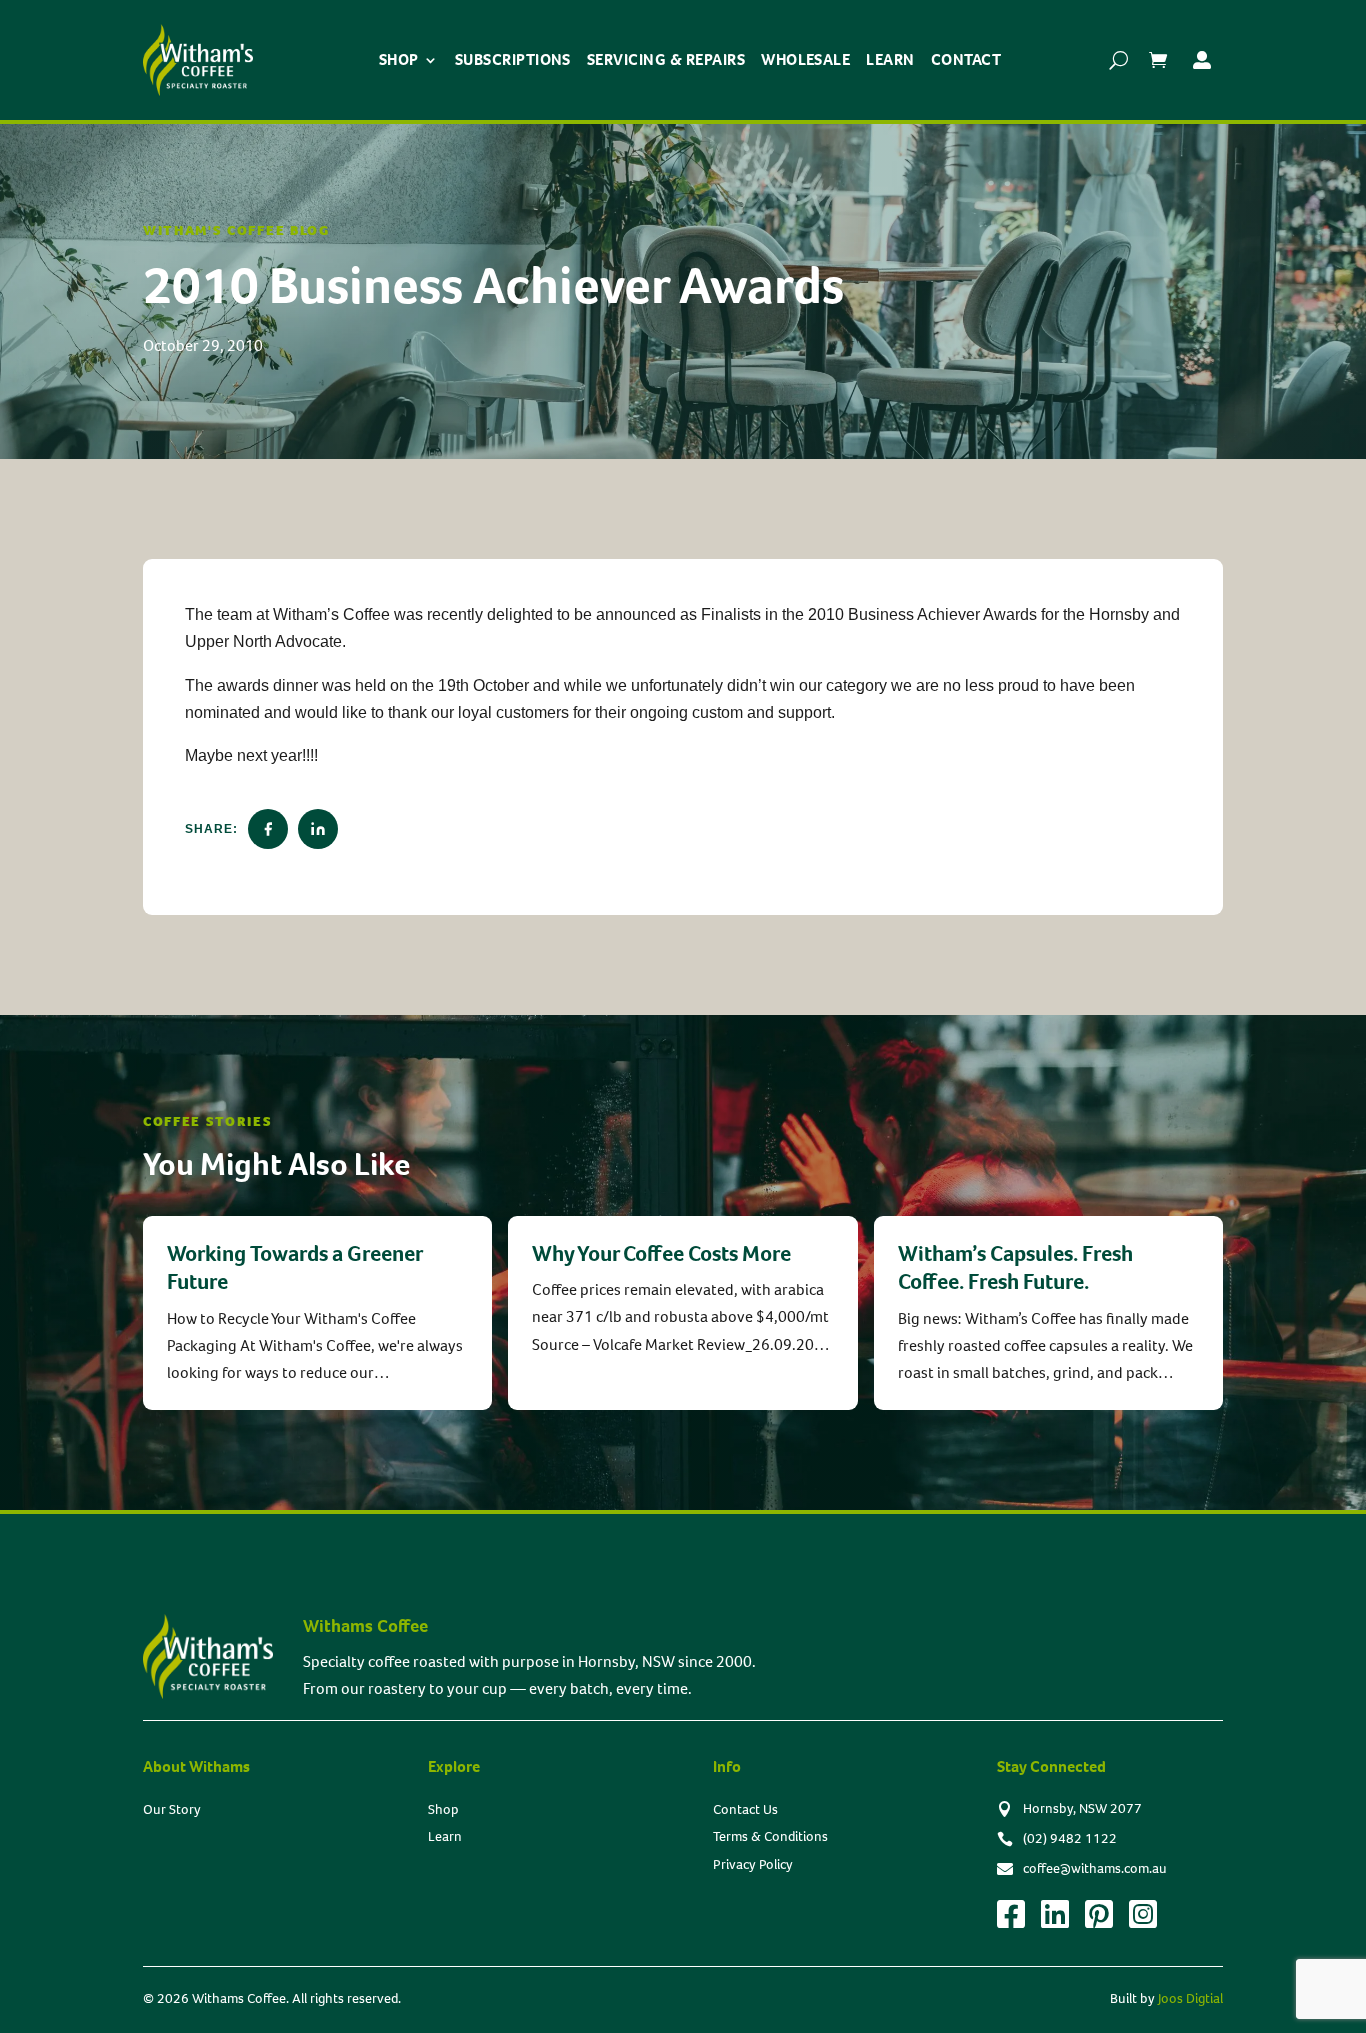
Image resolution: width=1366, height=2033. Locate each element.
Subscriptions (513, 59)
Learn (890, 59)
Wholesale (805, 59)
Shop (399, 59)
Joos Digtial (1190, 1998)
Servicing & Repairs (666, 59)
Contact (966, 59)
